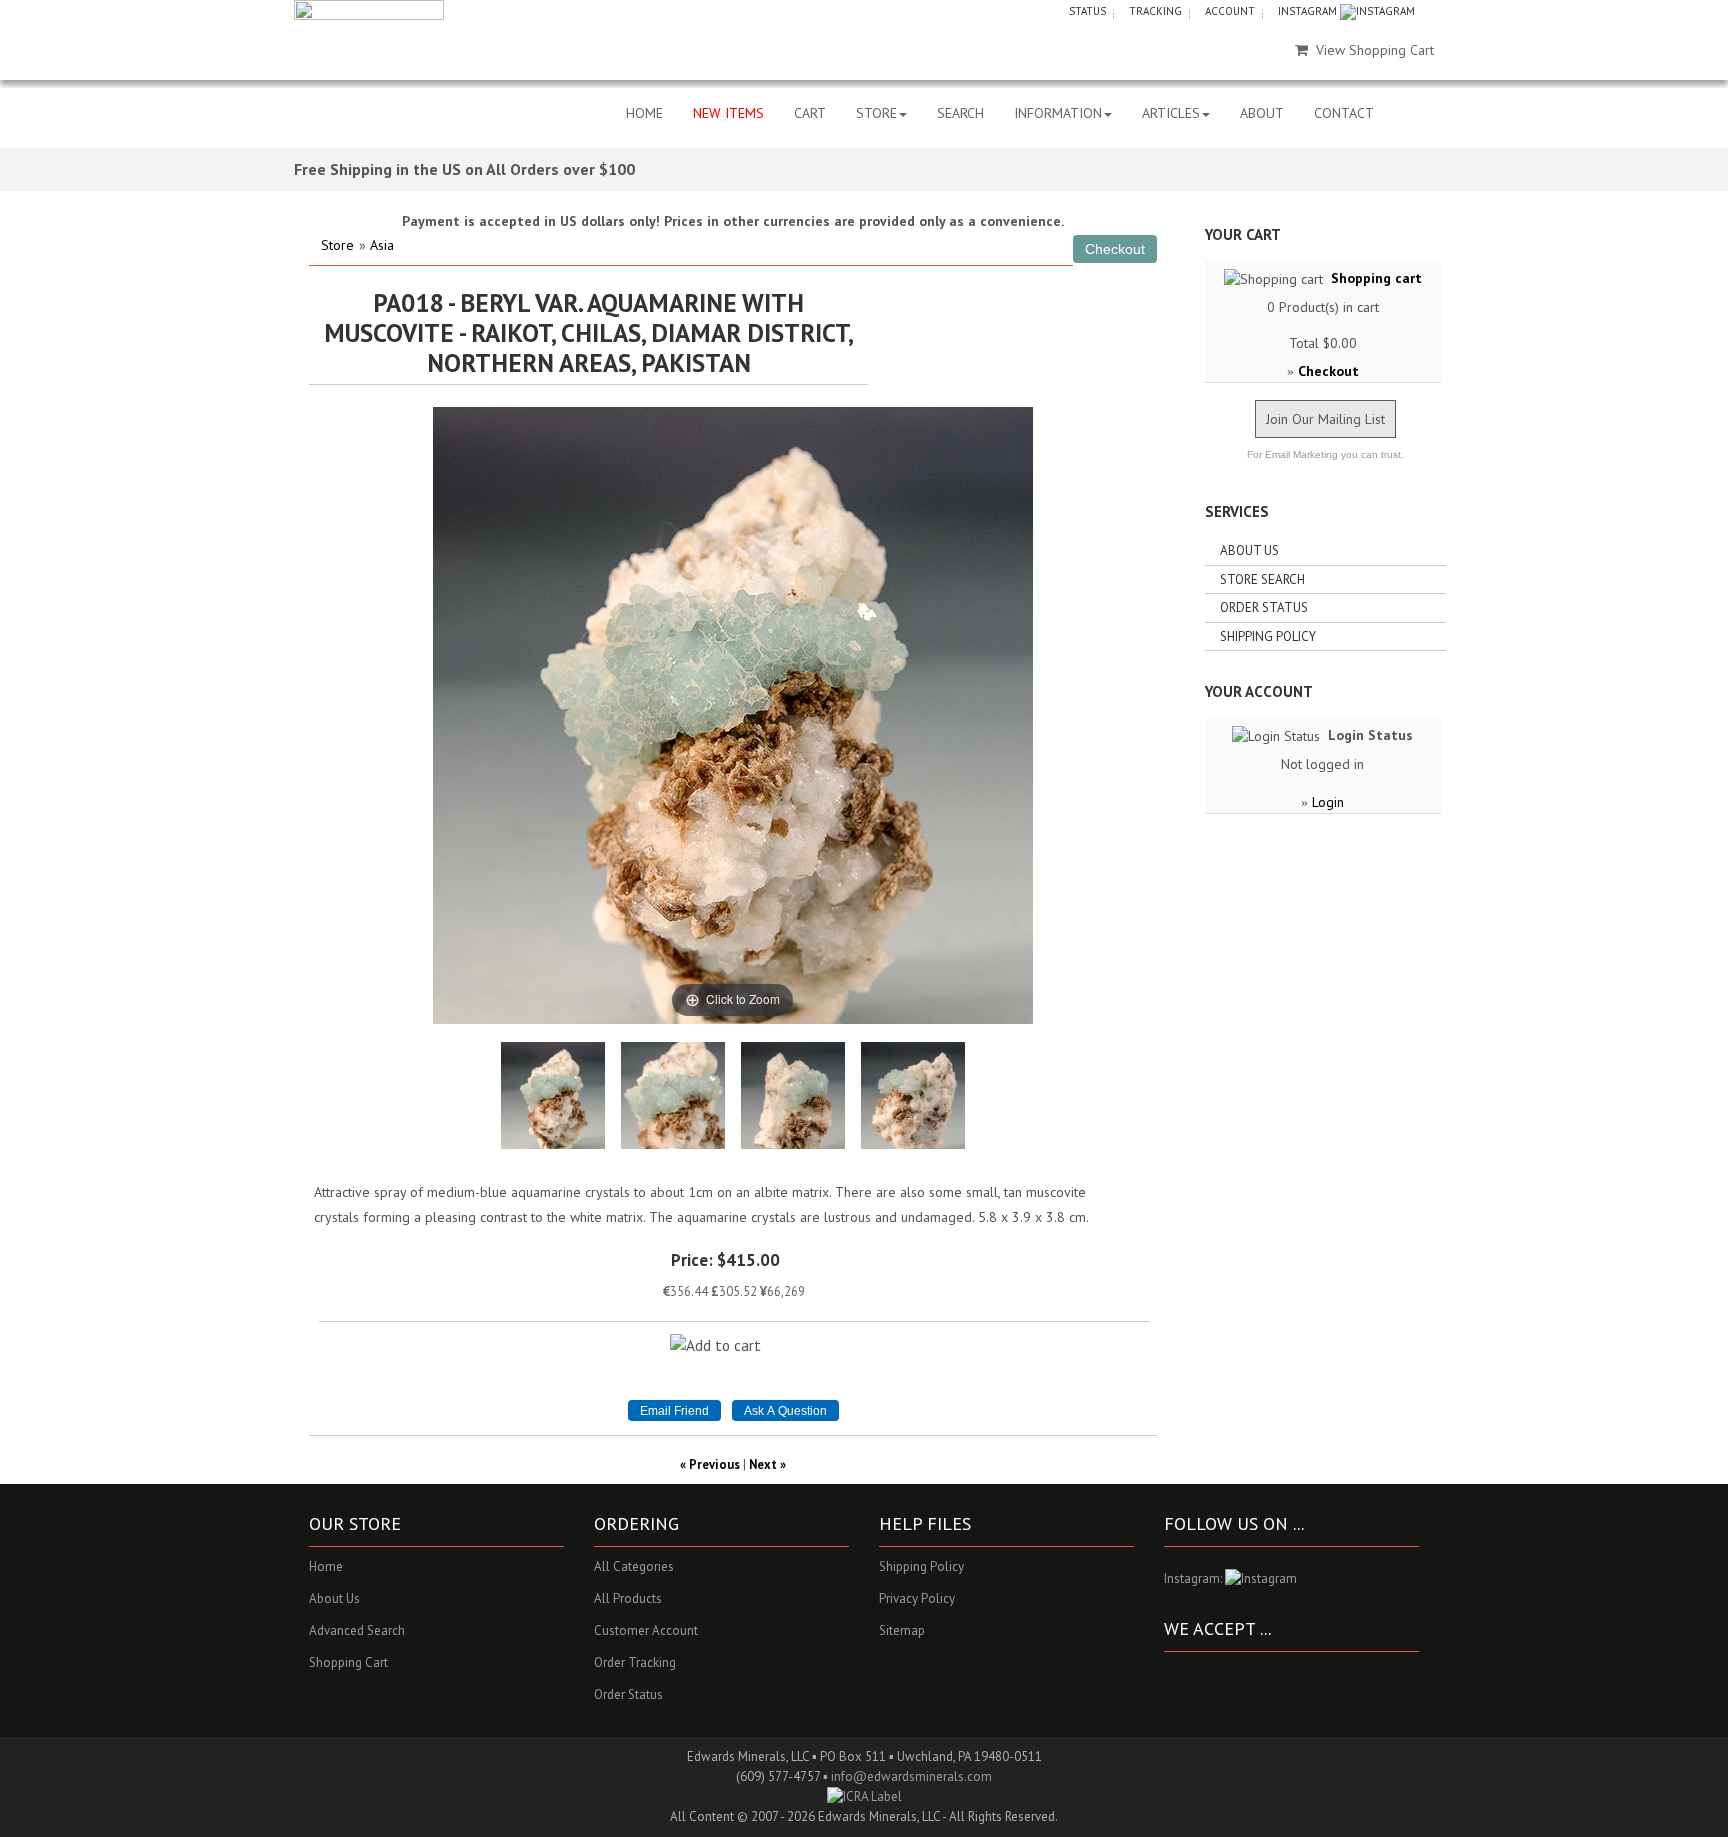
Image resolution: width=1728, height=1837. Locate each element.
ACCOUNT (1230, 11)
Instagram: (1194, 1578)
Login (1328, 802)
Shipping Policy (1268, 636)
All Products (628, 1598)
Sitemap (902, 1630)
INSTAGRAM (1309, 11)
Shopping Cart (348, 1662)
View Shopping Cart (1375, 50)
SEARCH (960, 113)
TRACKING (1155, 11)
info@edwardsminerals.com (911, 1776)
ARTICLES (1171, 113)
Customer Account (646, 1630)
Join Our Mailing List (1325, 419)
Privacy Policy (917, 1598)
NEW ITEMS (728, 113)
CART (810, 113)
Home (326, 1566)
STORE (876, 113)
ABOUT (1262, 113)
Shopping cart (1376, 278)
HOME (644, 113)
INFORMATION (1058, 113)
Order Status (1264, 607)
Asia (382, 245)
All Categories (634, 1566)
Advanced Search (357, 1630)
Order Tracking (635, 1662)
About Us (1249, 550)
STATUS (1087, 11)
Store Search (1262, 579)
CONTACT (1344, 113)
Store (337, 245)
